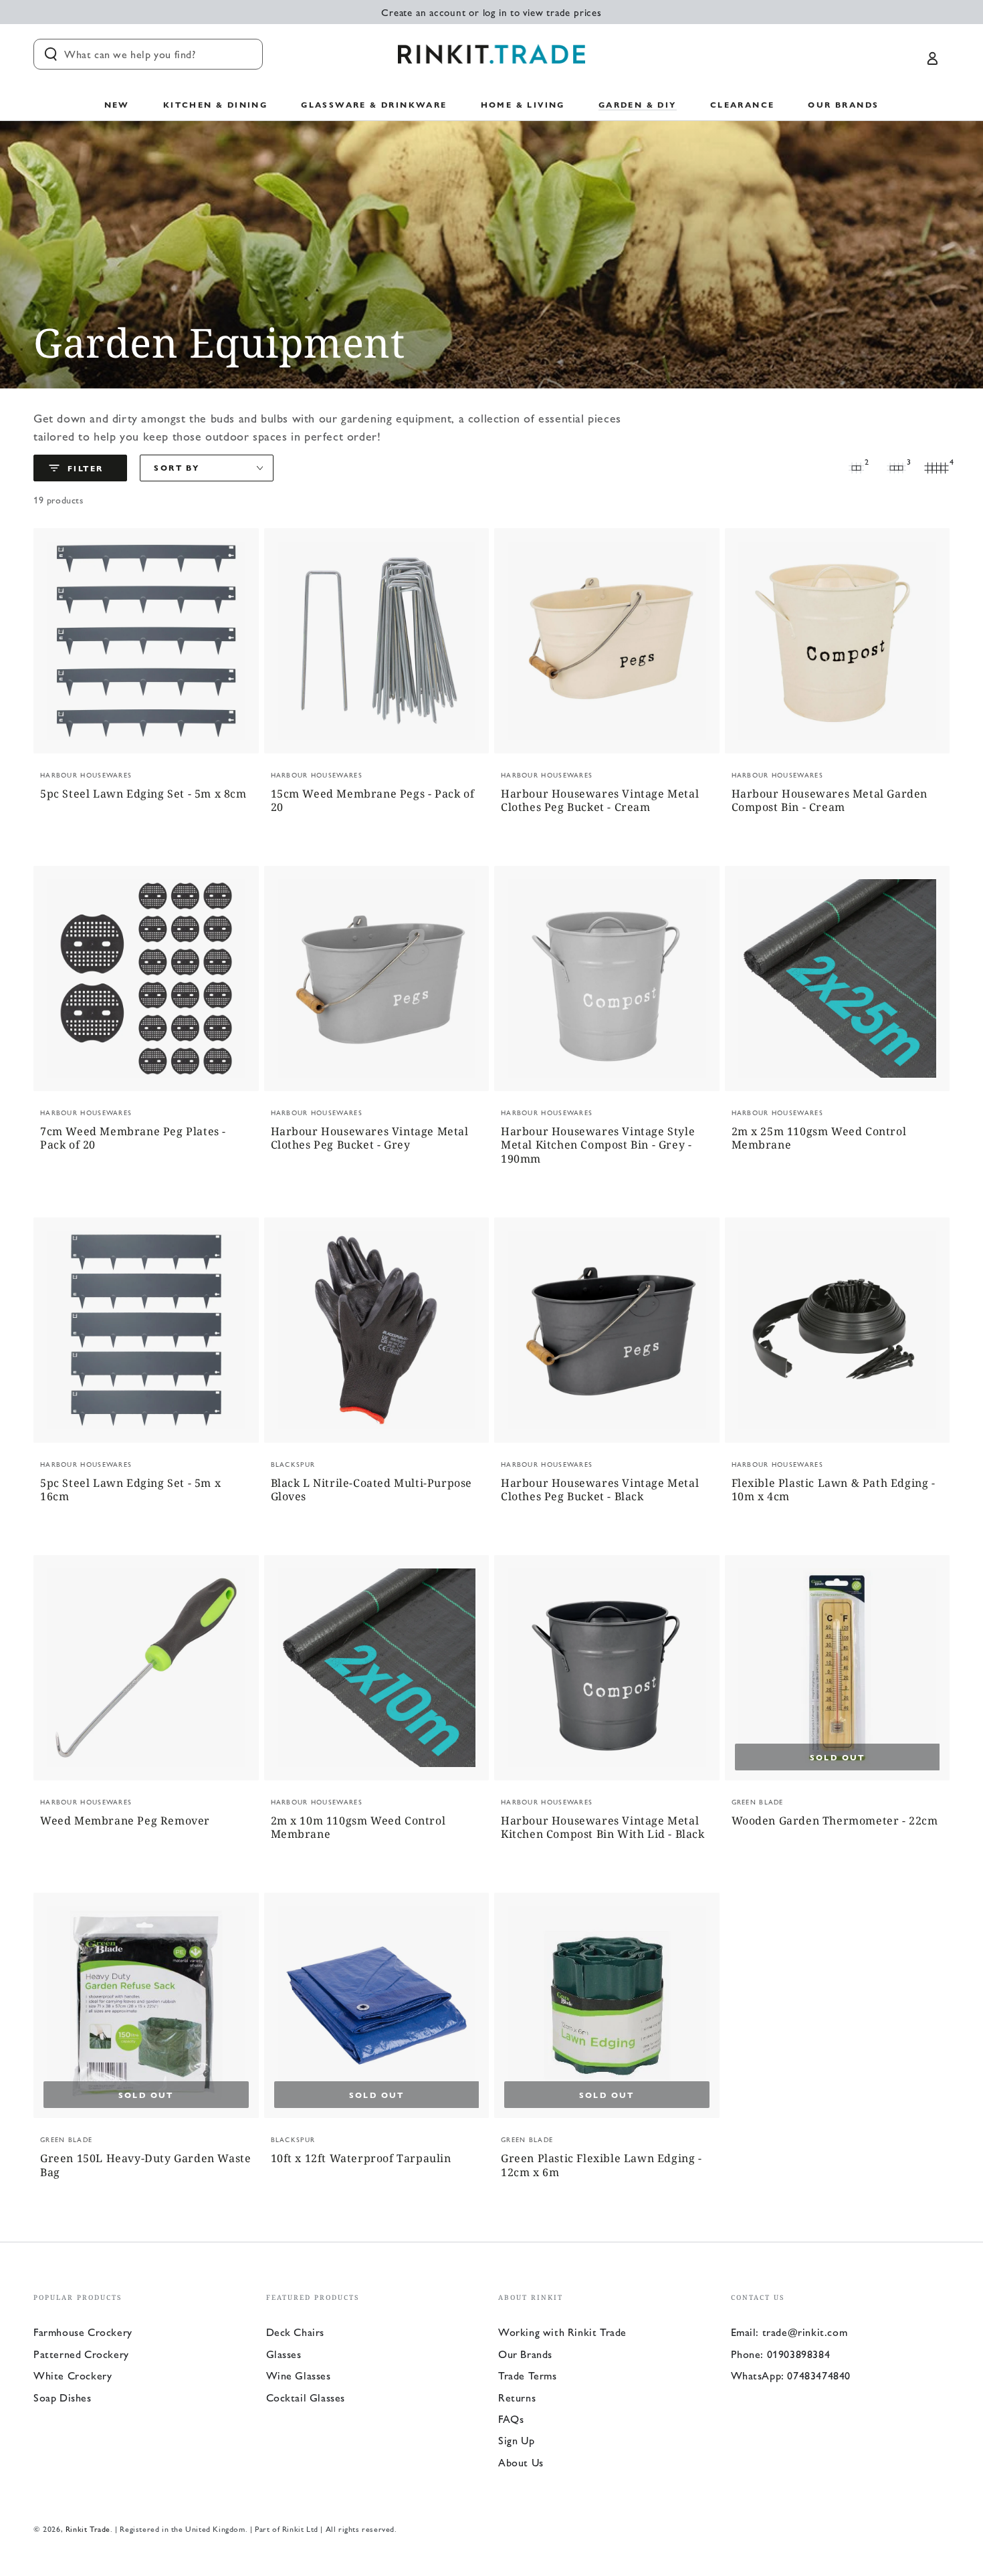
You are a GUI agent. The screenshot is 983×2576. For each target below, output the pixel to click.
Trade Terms (528, 2375)
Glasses (284, 2354)
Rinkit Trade (88, 2529)
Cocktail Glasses (306, 2397)
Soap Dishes (63, 2397)
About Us (521, 2462)
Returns (517, 2397)
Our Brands (525, 2354)
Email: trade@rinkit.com (789, 2332)
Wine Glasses (299, 2375)
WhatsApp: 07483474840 (791, 2375)
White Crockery (73, 2375)
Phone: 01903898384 (781, 2354)
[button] (148, 54)
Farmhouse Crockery (83, 2332)
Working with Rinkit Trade (562, 2332)
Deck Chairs (296, 2332)
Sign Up (516, 2440)
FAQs (511, 2419)
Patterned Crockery (81, 2354)
